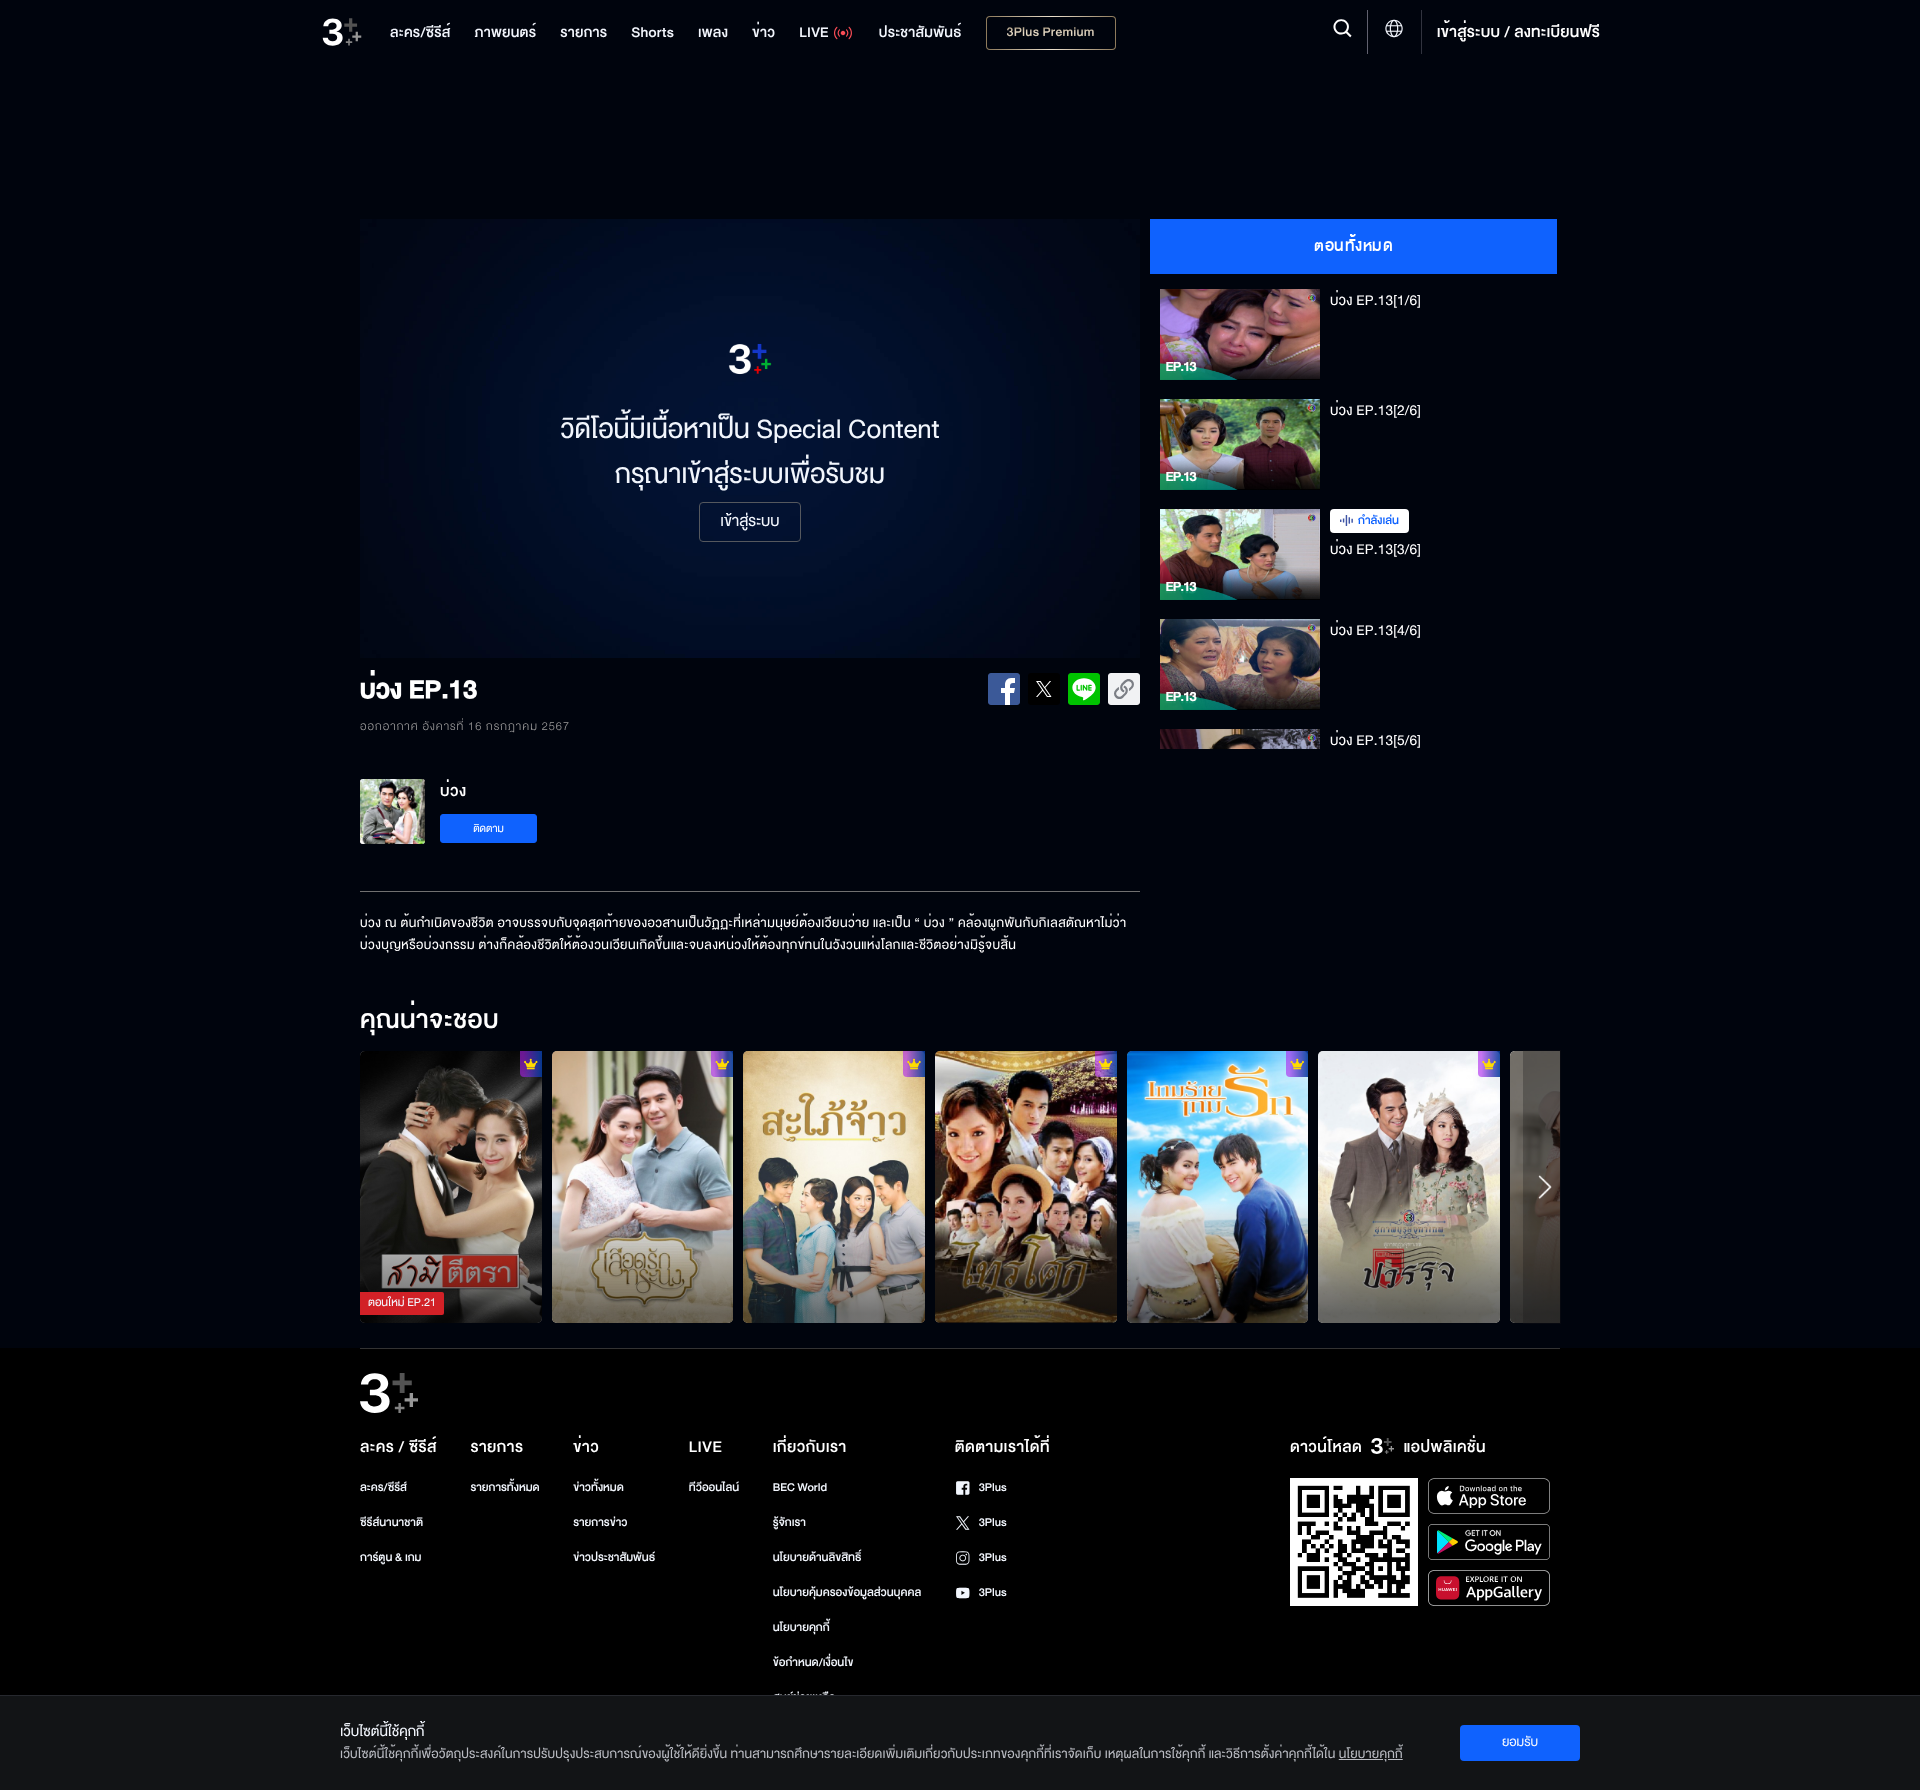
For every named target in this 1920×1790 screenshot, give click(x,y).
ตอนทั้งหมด (1353, 246)
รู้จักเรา (789, 1522)
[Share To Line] (1084, 689)
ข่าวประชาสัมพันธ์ (614, 1557)
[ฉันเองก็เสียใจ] (1026, 1187)
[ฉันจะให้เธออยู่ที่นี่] (643, 1187)
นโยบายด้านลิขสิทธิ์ (817, 1557)
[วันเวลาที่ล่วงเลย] (1409, 1187)
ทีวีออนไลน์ (714, 1487)
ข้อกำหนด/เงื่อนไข (813, 1662)
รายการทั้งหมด (504, 1487)
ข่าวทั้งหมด (598, 1487)
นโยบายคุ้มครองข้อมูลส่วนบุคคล (847, 1592)
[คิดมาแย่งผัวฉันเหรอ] (451, 1187)
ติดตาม (488, 828)
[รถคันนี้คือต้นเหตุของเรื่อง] (834, 1187)
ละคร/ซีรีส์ (383, 1487)
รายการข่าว (600, 1522)
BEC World (800, 1487)
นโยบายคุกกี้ (801, 1627)
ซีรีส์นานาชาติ (391, 1522)
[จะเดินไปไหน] (1218, 1187)
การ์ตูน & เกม (391, 1557)
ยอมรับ (1520, 1742)
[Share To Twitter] (1044, 689)
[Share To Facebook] (1004, 689)
